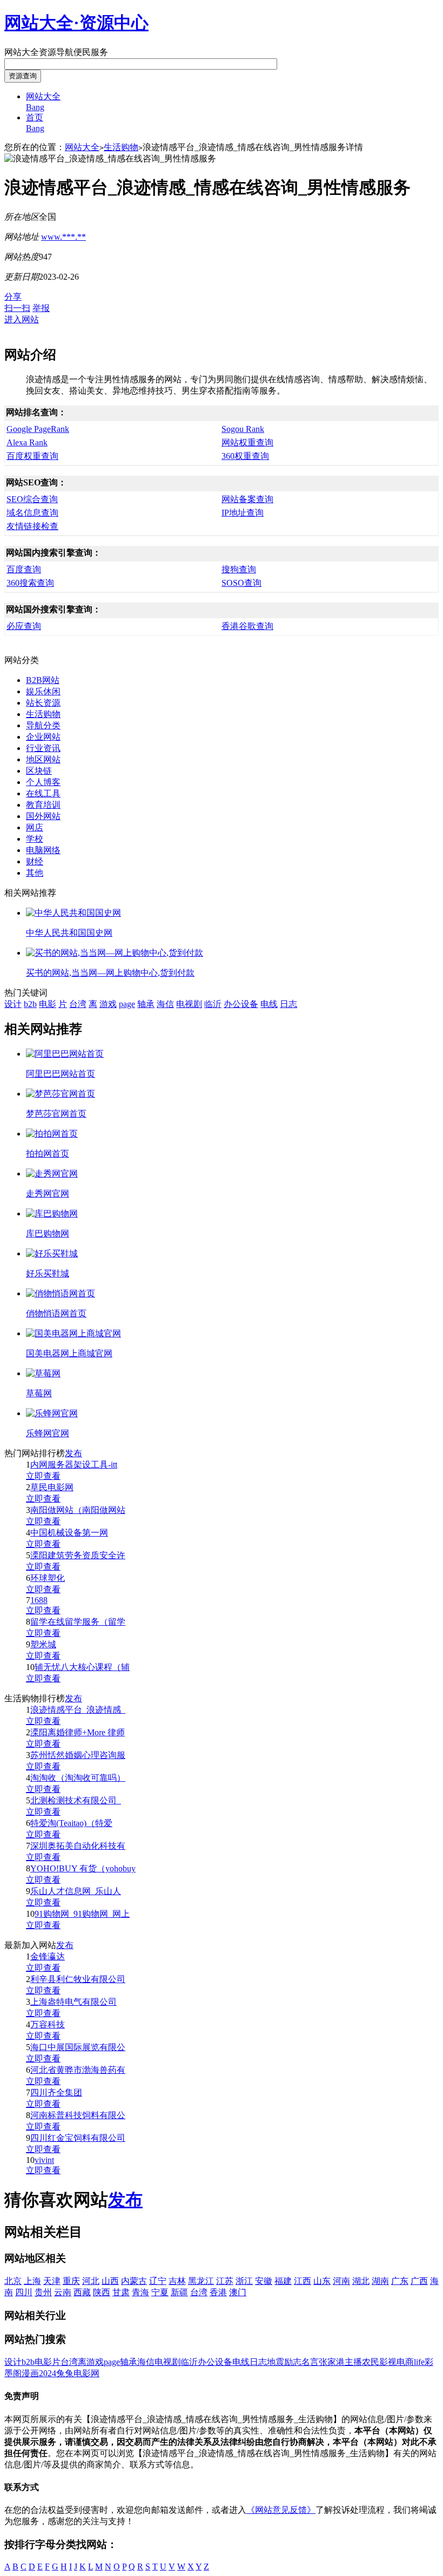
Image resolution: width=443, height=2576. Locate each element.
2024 (48, 2373)
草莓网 (39, 1393)
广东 (400, 2281)
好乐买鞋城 (48, 1273)
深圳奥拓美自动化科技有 (78, 1846)
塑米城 (43, 1644)
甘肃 (121, 2292)
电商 (405, 2362)
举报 (41, 308)
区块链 (39, 771)
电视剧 (189, 1004)
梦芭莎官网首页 (56, 1114)
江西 (303, 2281)
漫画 (30, 2373)
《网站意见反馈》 (281, 2510)
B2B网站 (43, 680)
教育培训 (43, 805)
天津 (52, 2281)
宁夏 (160, 2292)
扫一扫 (17, 308)
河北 (91, 2281)
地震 (276, 2362)
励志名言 (301, 2362)
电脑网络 (43, 850)
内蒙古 (134, 2281)
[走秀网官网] (52, 1174)
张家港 (332, 2362)
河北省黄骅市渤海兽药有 (78, 2070)
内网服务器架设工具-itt (74, 1465)
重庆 (71, 2281)
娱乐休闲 (43, 691)
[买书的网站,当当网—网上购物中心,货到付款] (115, 953)
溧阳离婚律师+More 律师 (78, 1732)
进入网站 (22, 319)
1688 (39, 1600)
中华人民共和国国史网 (69, 933)
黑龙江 (201, 2281)
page (127, 1004)
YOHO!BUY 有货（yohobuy (83, 1868)
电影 (48, 1004)
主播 (353, 2362)
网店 (35, 827)
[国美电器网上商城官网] (73, 1333)
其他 (35, 873)
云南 (63, 2292)
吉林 (177, 2281)
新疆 (179, 2292)
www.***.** (63, 237)
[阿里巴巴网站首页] (65, 1054)
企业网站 (43, 737)
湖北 (361, 2281)
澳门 (238, 2292)
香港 (218, 2292)
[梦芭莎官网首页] (61, 1094)
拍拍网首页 (48, 1154)
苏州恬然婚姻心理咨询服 (78, 1755)
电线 (269, 1004)
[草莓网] (43, 1373)
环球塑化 (48, 1578)
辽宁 (158, 2281)
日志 (288, 1004)
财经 (35, 861)
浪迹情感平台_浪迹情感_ (78, 1710)
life (419, 2362)
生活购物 (121, 147)
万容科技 (48, 2024)
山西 (110, 2281)
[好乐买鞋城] (52, 1253)
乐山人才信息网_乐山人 (76, 1891)
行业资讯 (43, 748)
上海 (32, 2281)
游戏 (108, 1004)
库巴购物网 (48, 1233)
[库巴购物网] (52, 1213)
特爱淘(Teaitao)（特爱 (71, 1823)
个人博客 (43, 782)
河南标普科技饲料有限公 (78, 2115)
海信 (165, 1004)
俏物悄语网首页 (56, 1313)
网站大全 (82, 147)
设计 (13, 1004)
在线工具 (43, 793)
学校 (35, 839)
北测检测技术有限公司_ (76, 1800)
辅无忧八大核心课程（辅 (82, 1667)
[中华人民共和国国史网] (73, 913)
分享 (13, 297)
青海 (140, 2292)
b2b (30, 1004)
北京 (13, 2281)
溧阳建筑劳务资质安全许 (78, 1555)
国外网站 (43, 816)
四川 (24, 2292)
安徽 (264, 2281)
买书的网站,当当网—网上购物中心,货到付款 (110, 973)
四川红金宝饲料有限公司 (78, 2138)
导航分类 (43, 725)
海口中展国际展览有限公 (78, 2047)
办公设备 (241, 1004)
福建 (283, 2281)
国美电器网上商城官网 (69, 1353)
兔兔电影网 (78, 2373)
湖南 (380, 2281)
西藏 (82, 2292)
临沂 (213, 1004)
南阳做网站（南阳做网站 (78, 1510)
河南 (341, 2281)
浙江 (244, 2281)
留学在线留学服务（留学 (78, 1622)
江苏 (225, 2281)
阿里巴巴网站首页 (61, 1074)
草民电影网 (52, 1487)
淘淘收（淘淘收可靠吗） (78, 1778)
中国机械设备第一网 (69, 1533)
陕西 (102, 2292)
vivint (44, 2160)
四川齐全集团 (56, 2092)
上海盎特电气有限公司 (73, 2002)
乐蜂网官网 (48, 1433)
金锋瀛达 (48, 1956)
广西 (419, 2281)
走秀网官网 (48, 1194)
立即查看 (43, 1476)
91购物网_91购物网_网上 (82, 1914)
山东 (322, 2281)
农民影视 (379, 2362)
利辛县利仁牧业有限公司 (78, 1979)
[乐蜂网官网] (52, 1413)
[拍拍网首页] (52, 1134)
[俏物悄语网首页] (61, 1293)
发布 (73, 1453)
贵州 (43, 2292)
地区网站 (43, 759)
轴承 (146, 1004)
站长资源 (43, 703)
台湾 (78, 1004)
